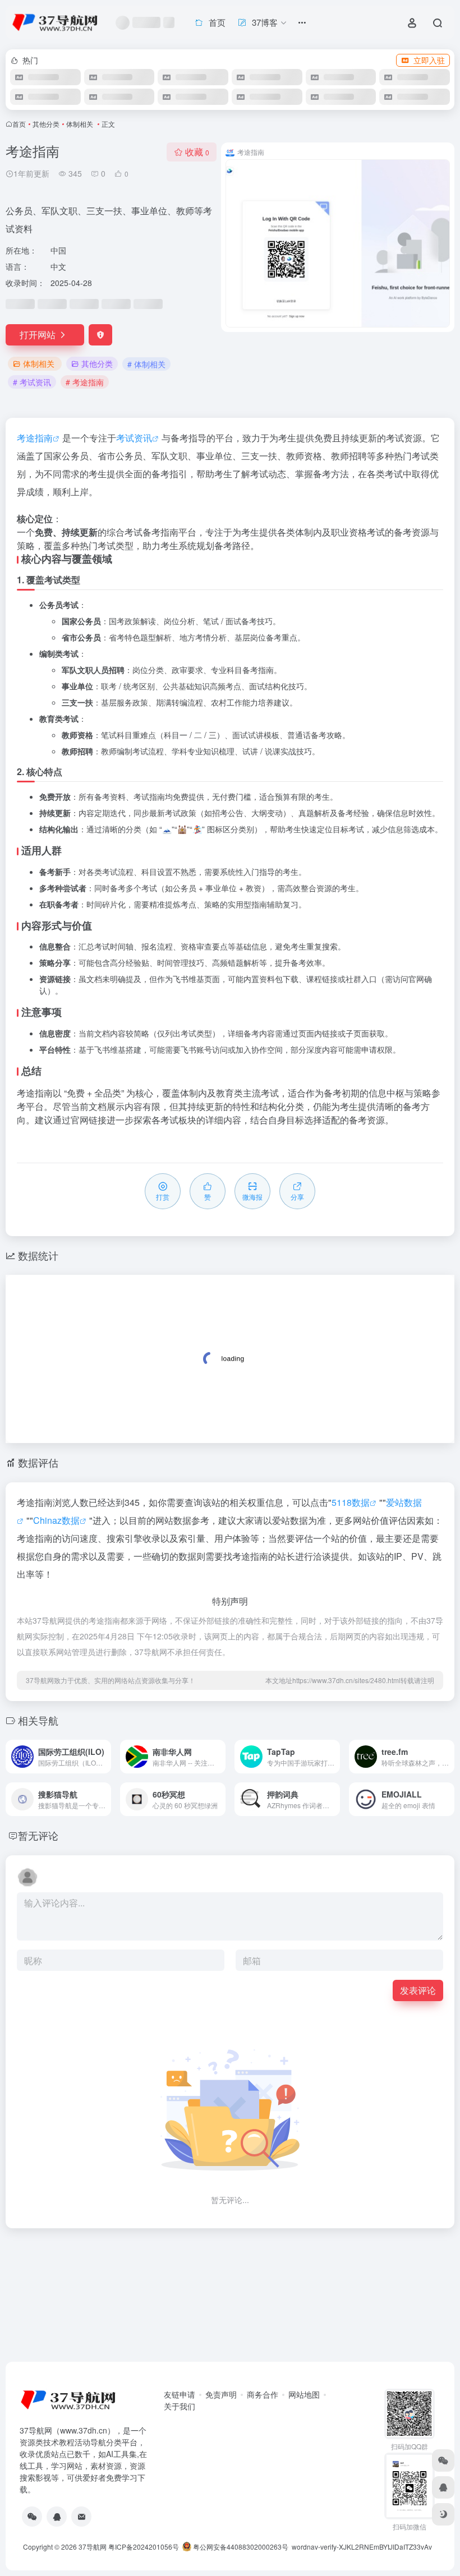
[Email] (81, 2517)
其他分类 (46, 124)
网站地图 (304, 2394)
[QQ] (57, 2517)
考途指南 (35, 438)
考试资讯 (134, 438)
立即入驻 (429, 60)
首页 (19, 124)
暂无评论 (38, 1835)
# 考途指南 (85, 382)
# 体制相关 (146, 364)
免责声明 (221, 2394)
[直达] (105, 1757)
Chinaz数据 (56, 1520)
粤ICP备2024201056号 (144, 2547)
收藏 (197, 152)
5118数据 (351, 1502)
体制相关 (81, 124)
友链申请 (180, 2394)
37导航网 (93, 2547)
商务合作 (263, 2394)
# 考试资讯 (32, 382)
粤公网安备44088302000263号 (240, 2547)
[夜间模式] (443, 2514)
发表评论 (418, 1990)
